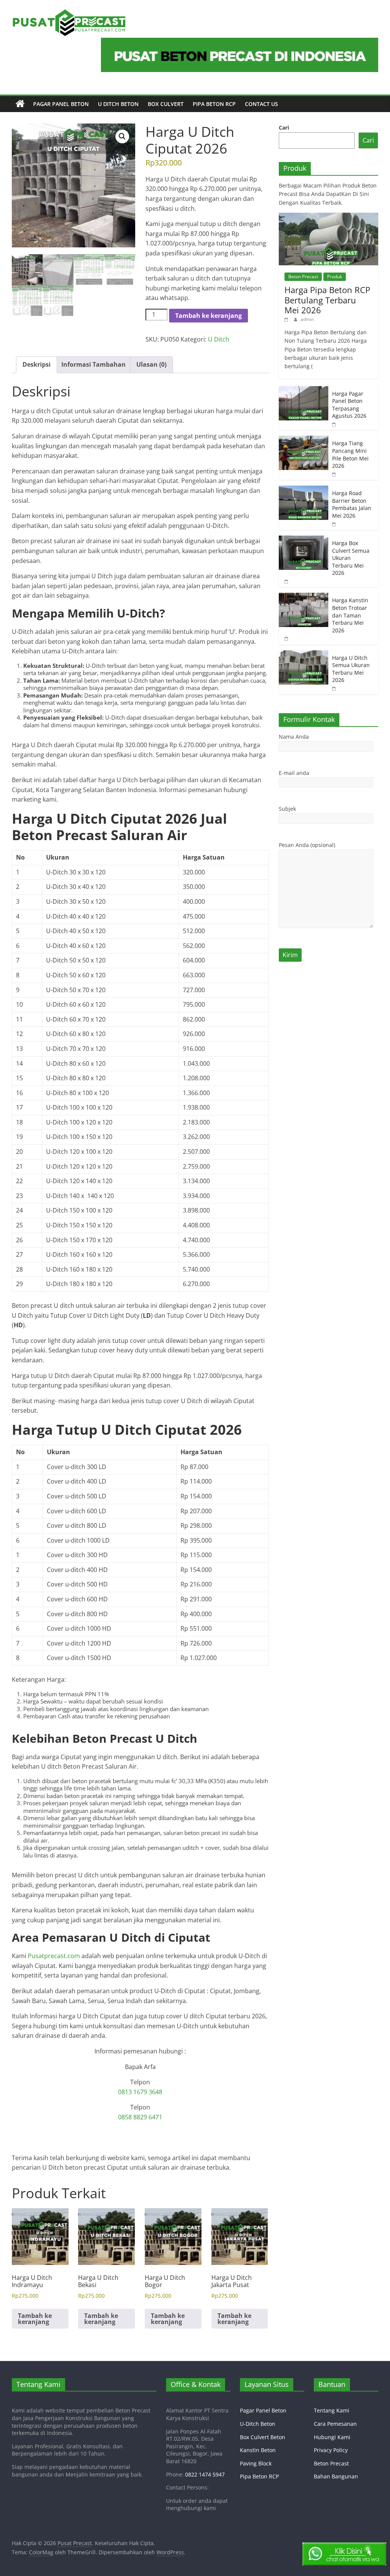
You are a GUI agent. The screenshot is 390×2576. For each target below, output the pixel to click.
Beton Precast (303, 277)
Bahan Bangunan (336, 2476)
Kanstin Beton (258, 2450)
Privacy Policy (331, 2450)
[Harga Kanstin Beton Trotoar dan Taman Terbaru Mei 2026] (304, 597)
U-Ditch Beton (258, 2424)
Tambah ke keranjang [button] (35, 2319)
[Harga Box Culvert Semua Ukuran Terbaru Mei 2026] (304, 540)
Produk (335, 277)
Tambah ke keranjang (209, 316)
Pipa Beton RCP (214, 104)
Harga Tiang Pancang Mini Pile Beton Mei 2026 (350, 454)
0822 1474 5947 (205, 2474)
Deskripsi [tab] (37, 364)
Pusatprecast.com (54, 1956)
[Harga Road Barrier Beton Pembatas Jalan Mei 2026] (304, 490)
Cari (284, 128)
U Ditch (219, 339)
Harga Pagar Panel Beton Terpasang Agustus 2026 (349, 405)
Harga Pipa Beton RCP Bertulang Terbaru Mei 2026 (327, 300)
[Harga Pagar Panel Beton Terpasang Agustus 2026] (304, 390)
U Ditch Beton (118, 104)
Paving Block (256, 2463)
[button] (122, 136)
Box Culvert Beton (263, 2437)
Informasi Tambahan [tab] (94, 364)
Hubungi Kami (332, 2437)
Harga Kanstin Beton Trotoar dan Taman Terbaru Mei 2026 (350, 615)
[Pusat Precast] (20, 104)
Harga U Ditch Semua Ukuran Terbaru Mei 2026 (351, 669)
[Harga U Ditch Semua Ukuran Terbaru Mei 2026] (304, 654)
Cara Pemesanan (335, 2424)
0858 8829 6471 (140, 2117)
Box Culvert (166, 104)
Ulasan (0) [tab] (151, 364)
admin (307, 319)
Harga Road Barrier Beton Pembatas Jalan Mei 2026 (352, 504)
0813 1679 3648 (140, 2092)
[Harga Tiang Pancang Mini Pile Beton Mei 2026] (304, 440)
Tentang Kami (332, 2410)
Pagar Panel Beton (61, 104)
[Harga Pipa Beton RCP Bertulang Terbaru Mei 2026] (329, 217)
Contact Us (261, 104)
